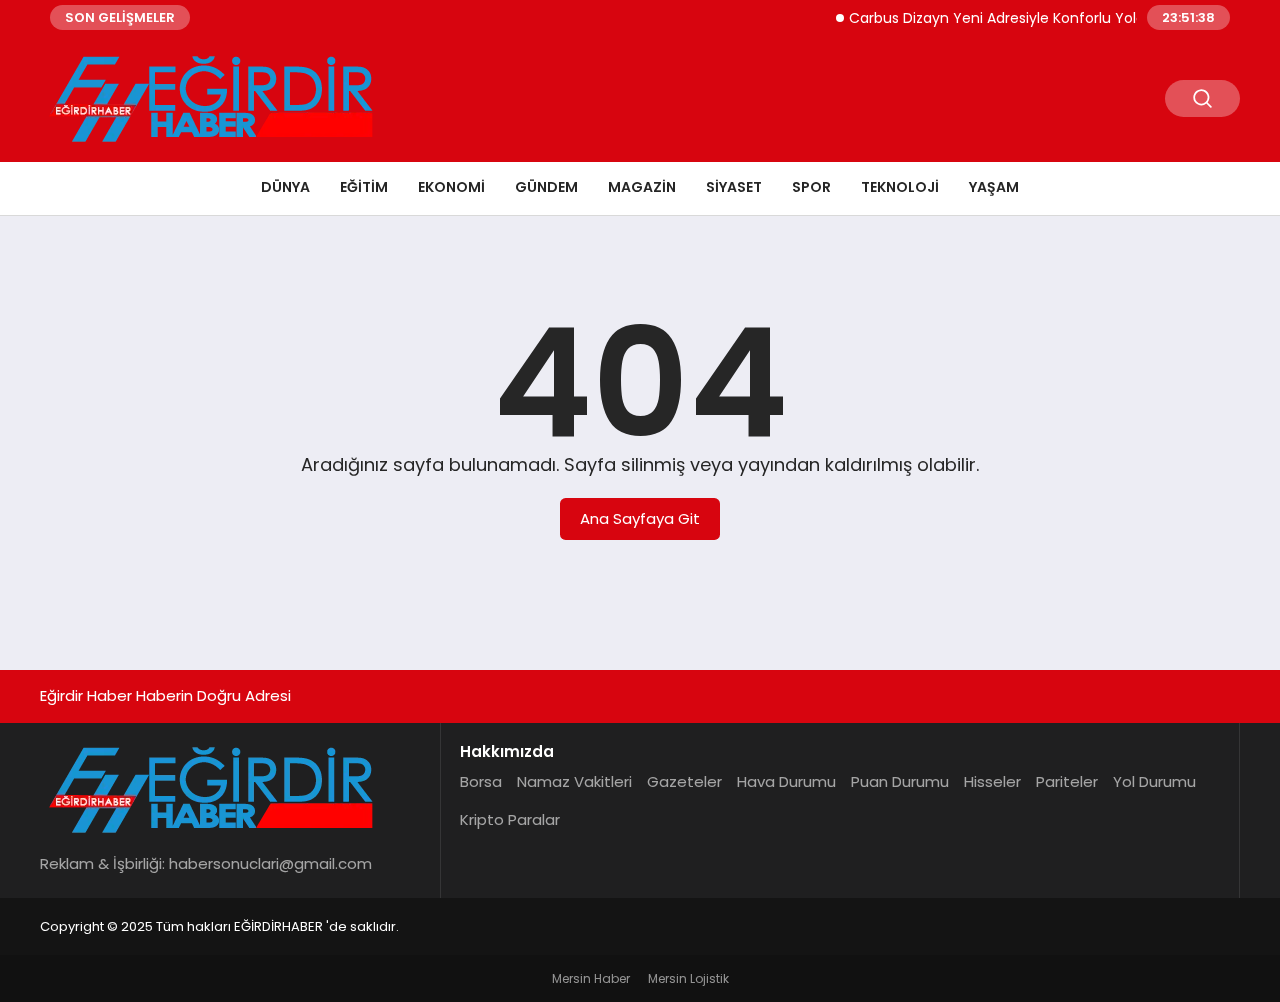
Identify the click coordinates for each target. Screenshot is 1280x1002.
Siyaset (734, 187)
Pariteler (1067, 781)
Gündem (546, 187)
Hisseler (992, 781)
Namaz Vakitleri (574, 781)
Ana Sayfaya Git (640, 518)
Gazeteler (684, 781)
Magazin (642, 187)
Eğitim (364, 187)
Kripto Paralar (510, 819)
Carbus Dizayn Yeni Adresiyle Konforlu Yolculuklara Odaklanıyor (1057, 18)
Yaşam (994, 187)
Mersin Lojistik (688, 978)
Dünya (285, 187)
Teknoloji (900, 187)
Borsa (481, 781)
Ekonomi (451, 187)
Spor (811, 187)
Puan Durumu (900, 781)
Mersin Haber (591, 978)
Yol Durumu (1154, 781)
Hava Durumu (786, 781)
